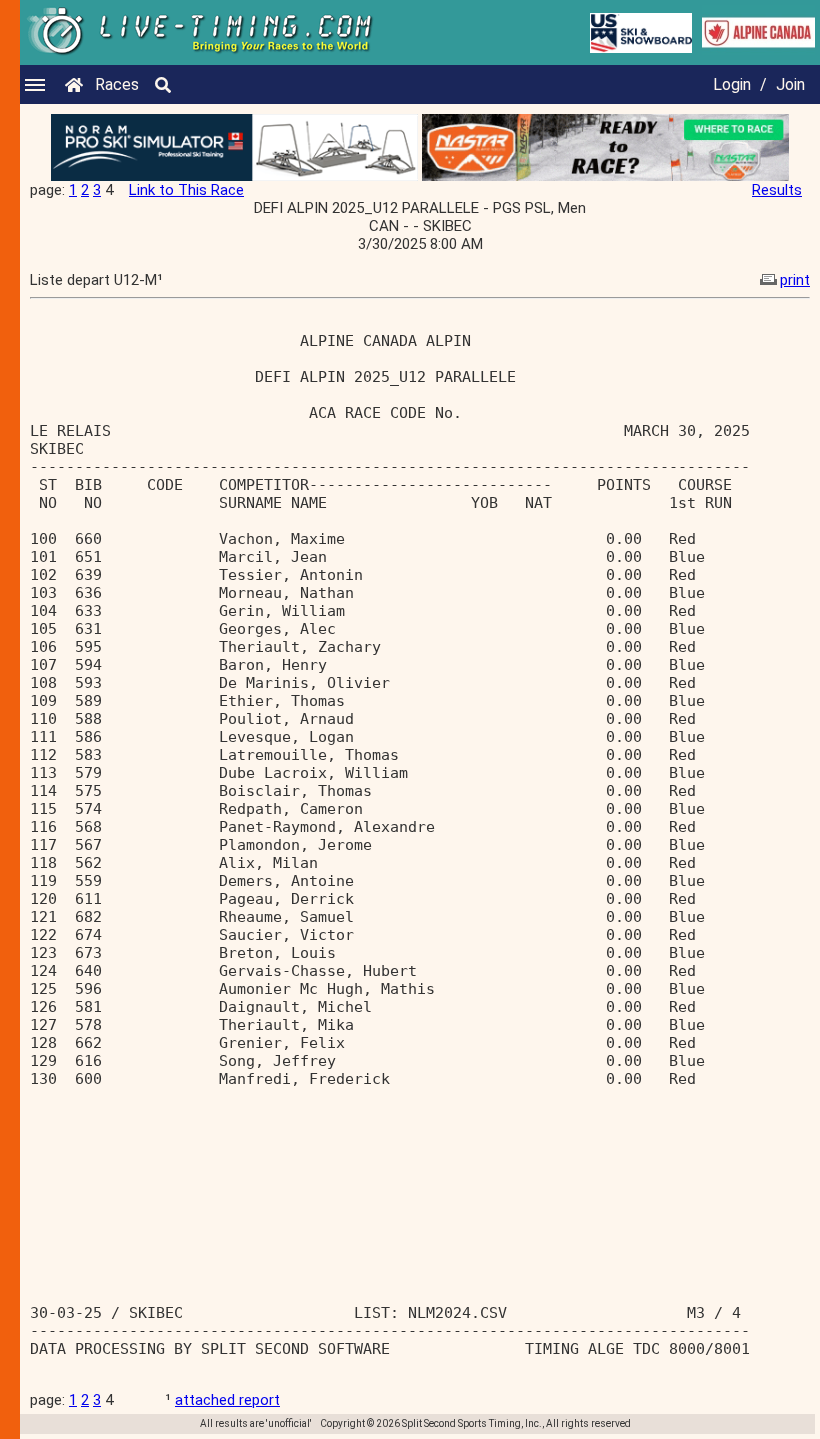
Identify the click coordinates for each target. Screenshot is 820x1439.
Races (117, 84)
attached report (227, 1400)
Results (777, 190)
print (795, 280)
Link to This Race (186, 190)
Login (732, 84)
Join (790, 84)
